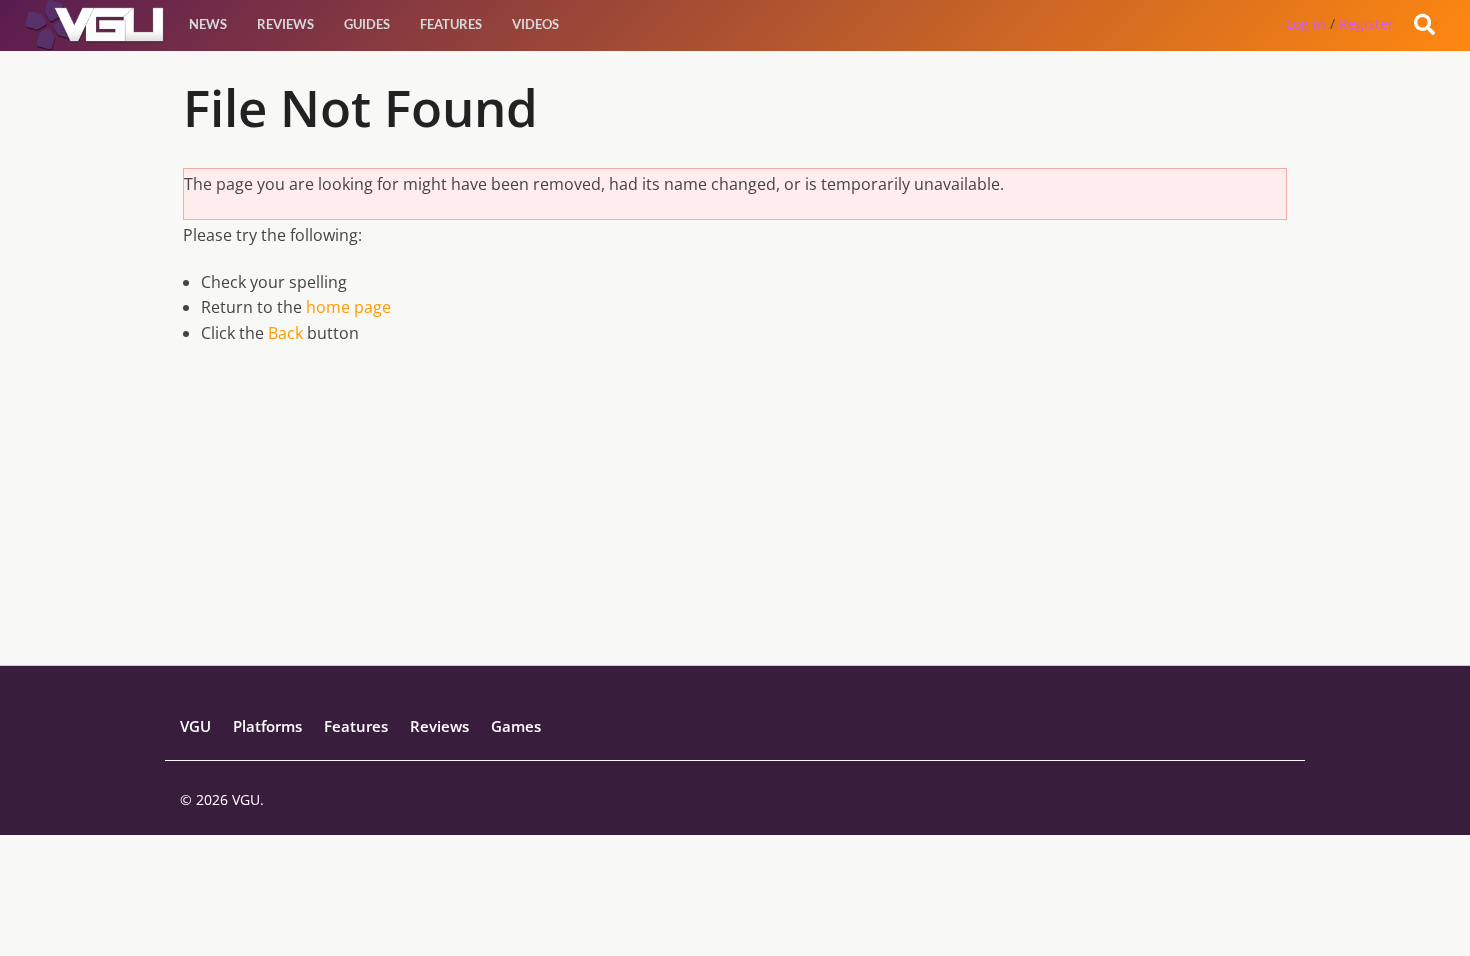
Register (1366, 23)
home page (348, 307)
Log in (1306, 23)
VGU (195, 726)
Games (516, 726)
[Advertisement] (735, 525)
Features (451, 24)
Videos (535, 24)
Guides (367, 24)
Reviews (285, 24)
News (208, 24)
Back (285, 333)
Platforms (267, 726)
